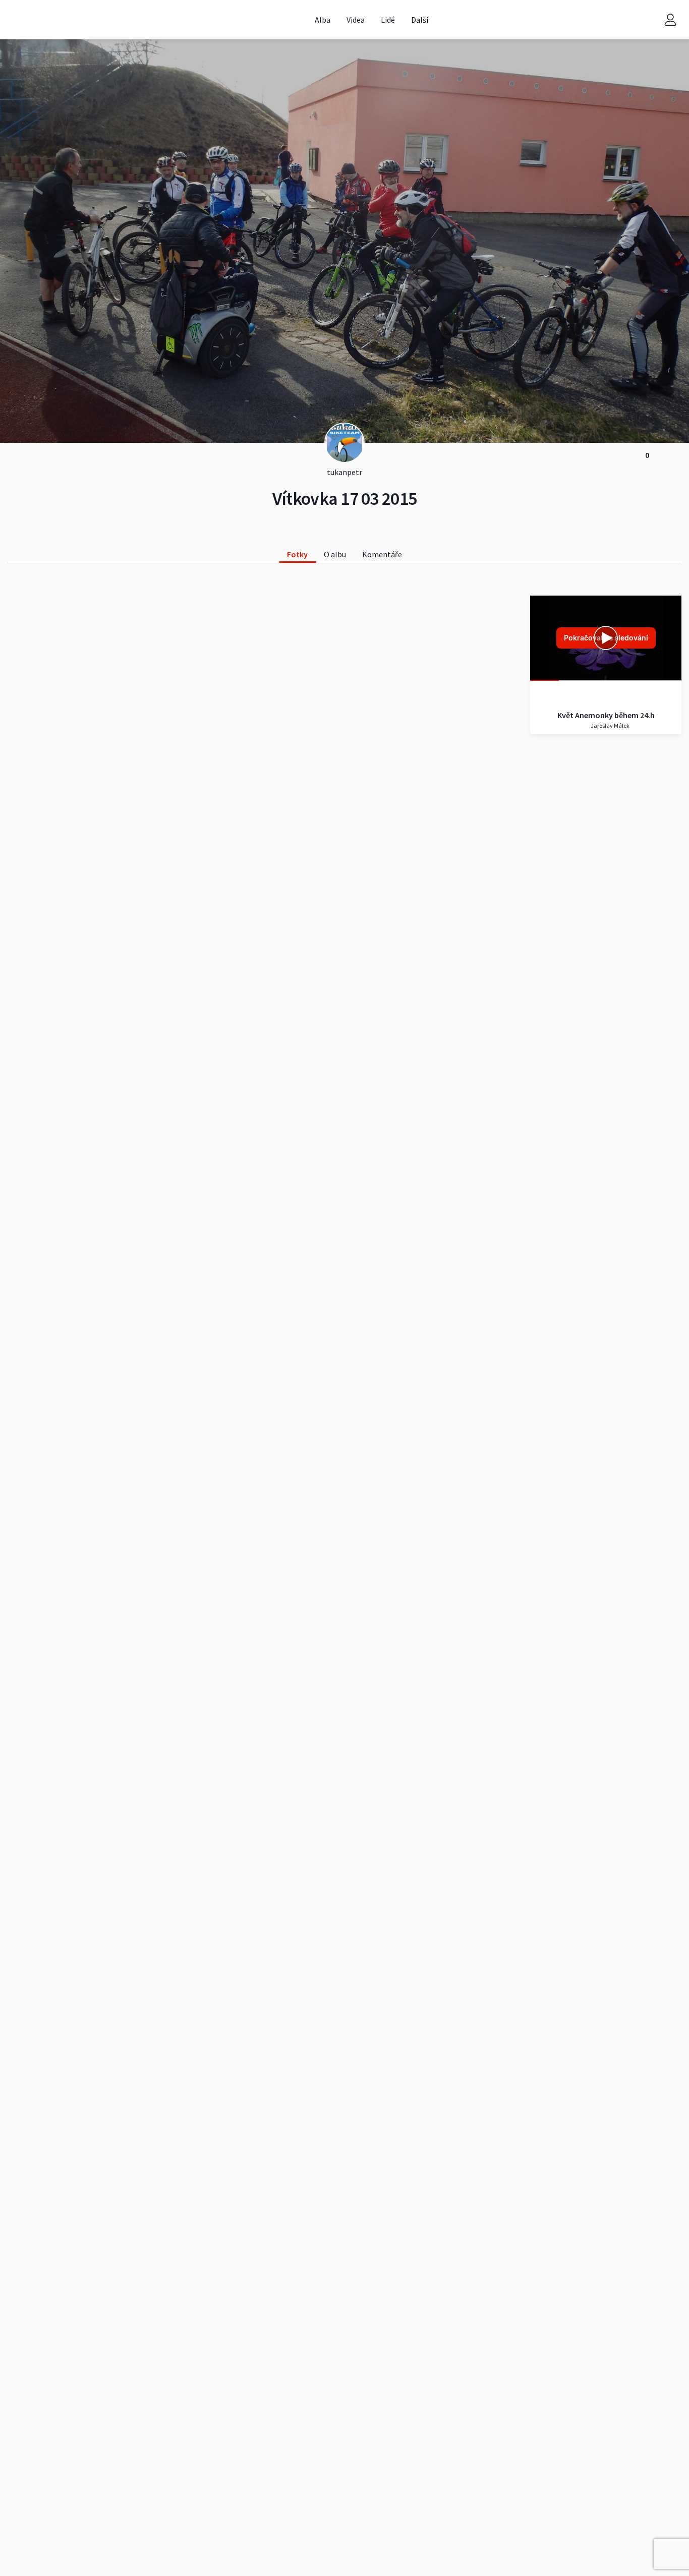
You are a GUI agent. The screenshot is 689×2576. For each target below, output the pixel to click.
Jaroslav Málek (610, 725)
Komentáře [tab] (382, 554)
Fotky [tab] (297, 554)
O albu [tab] (335, 554)
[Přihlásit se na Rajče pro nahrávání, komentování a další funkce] (670, 20)
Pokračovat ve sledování (606, 638)
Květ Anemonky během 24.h (606, 715)
